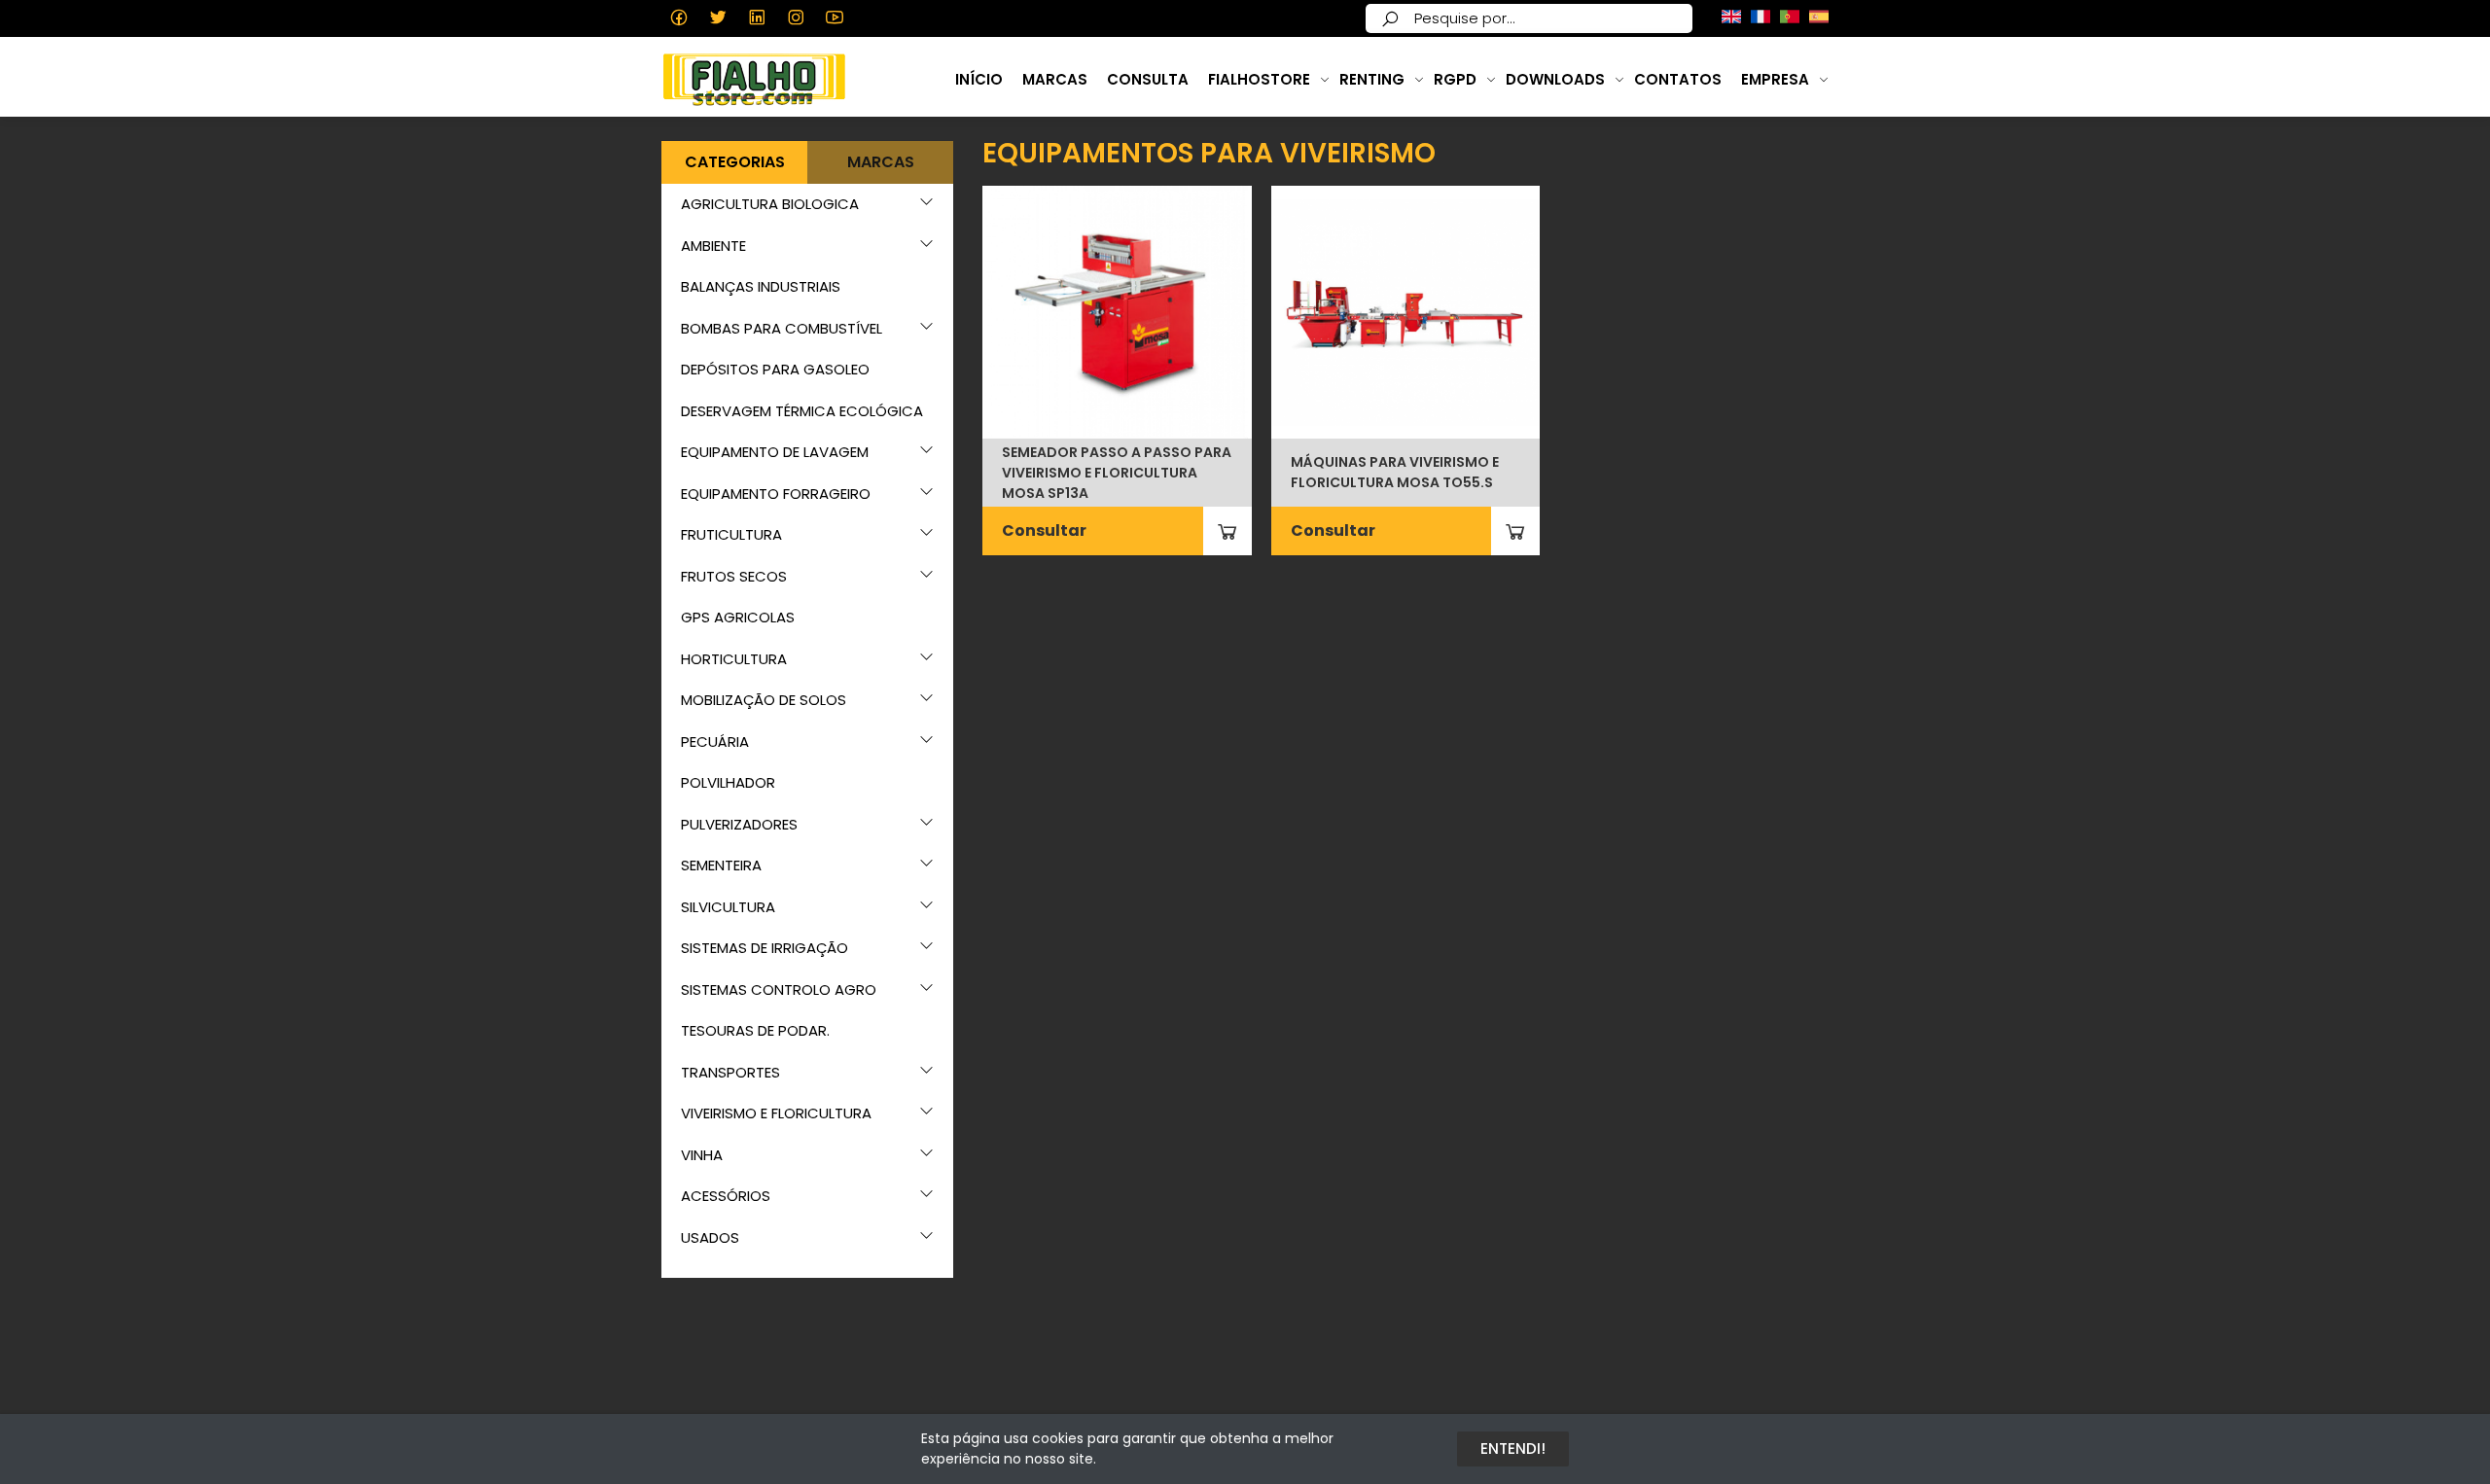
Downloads (1555, 79)
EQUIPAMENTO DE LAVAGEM (775, 452)
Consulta (1148, 79)
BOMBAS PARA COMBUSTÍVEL (782, 328)
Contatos (1678, 79)
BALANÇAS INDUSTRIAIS (761, 286)
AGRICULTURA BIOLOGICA (770, 204)
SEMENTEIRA (721, 865)
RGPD (1455, 79)
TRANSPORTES (730, 1072)
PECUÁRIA (715, 742)
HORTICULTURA (734, 659)
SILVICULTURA (728, 907)
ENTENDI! (1513, 1449)
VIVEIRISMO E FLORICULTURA (776, 1113)
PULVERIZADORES (739, 824)
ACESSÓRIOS (726, 1196)
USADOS (710, 1237)
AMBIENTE (713, 246)
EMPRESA (1775, 79)
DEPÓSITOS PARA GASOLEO (775, 369)
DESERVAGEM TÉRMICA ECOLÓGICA (802, 411)
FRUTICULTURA (731, 534)
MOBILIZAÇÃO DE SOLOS (764, 700)
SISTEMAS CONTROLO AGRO (779, 989)
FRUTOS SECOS (734, 576)
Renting (1372, 79)
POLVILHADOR (728, 782)
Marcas (1055, 79)
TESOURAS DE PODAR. (755, 1030)
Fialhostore (1259, 79)
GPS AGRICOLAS (738, 617)
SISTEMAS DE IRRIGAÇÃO (765, 948)
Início (979, 79)
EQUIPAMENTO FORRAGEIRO (776, 494)
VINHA (702, 1155)
